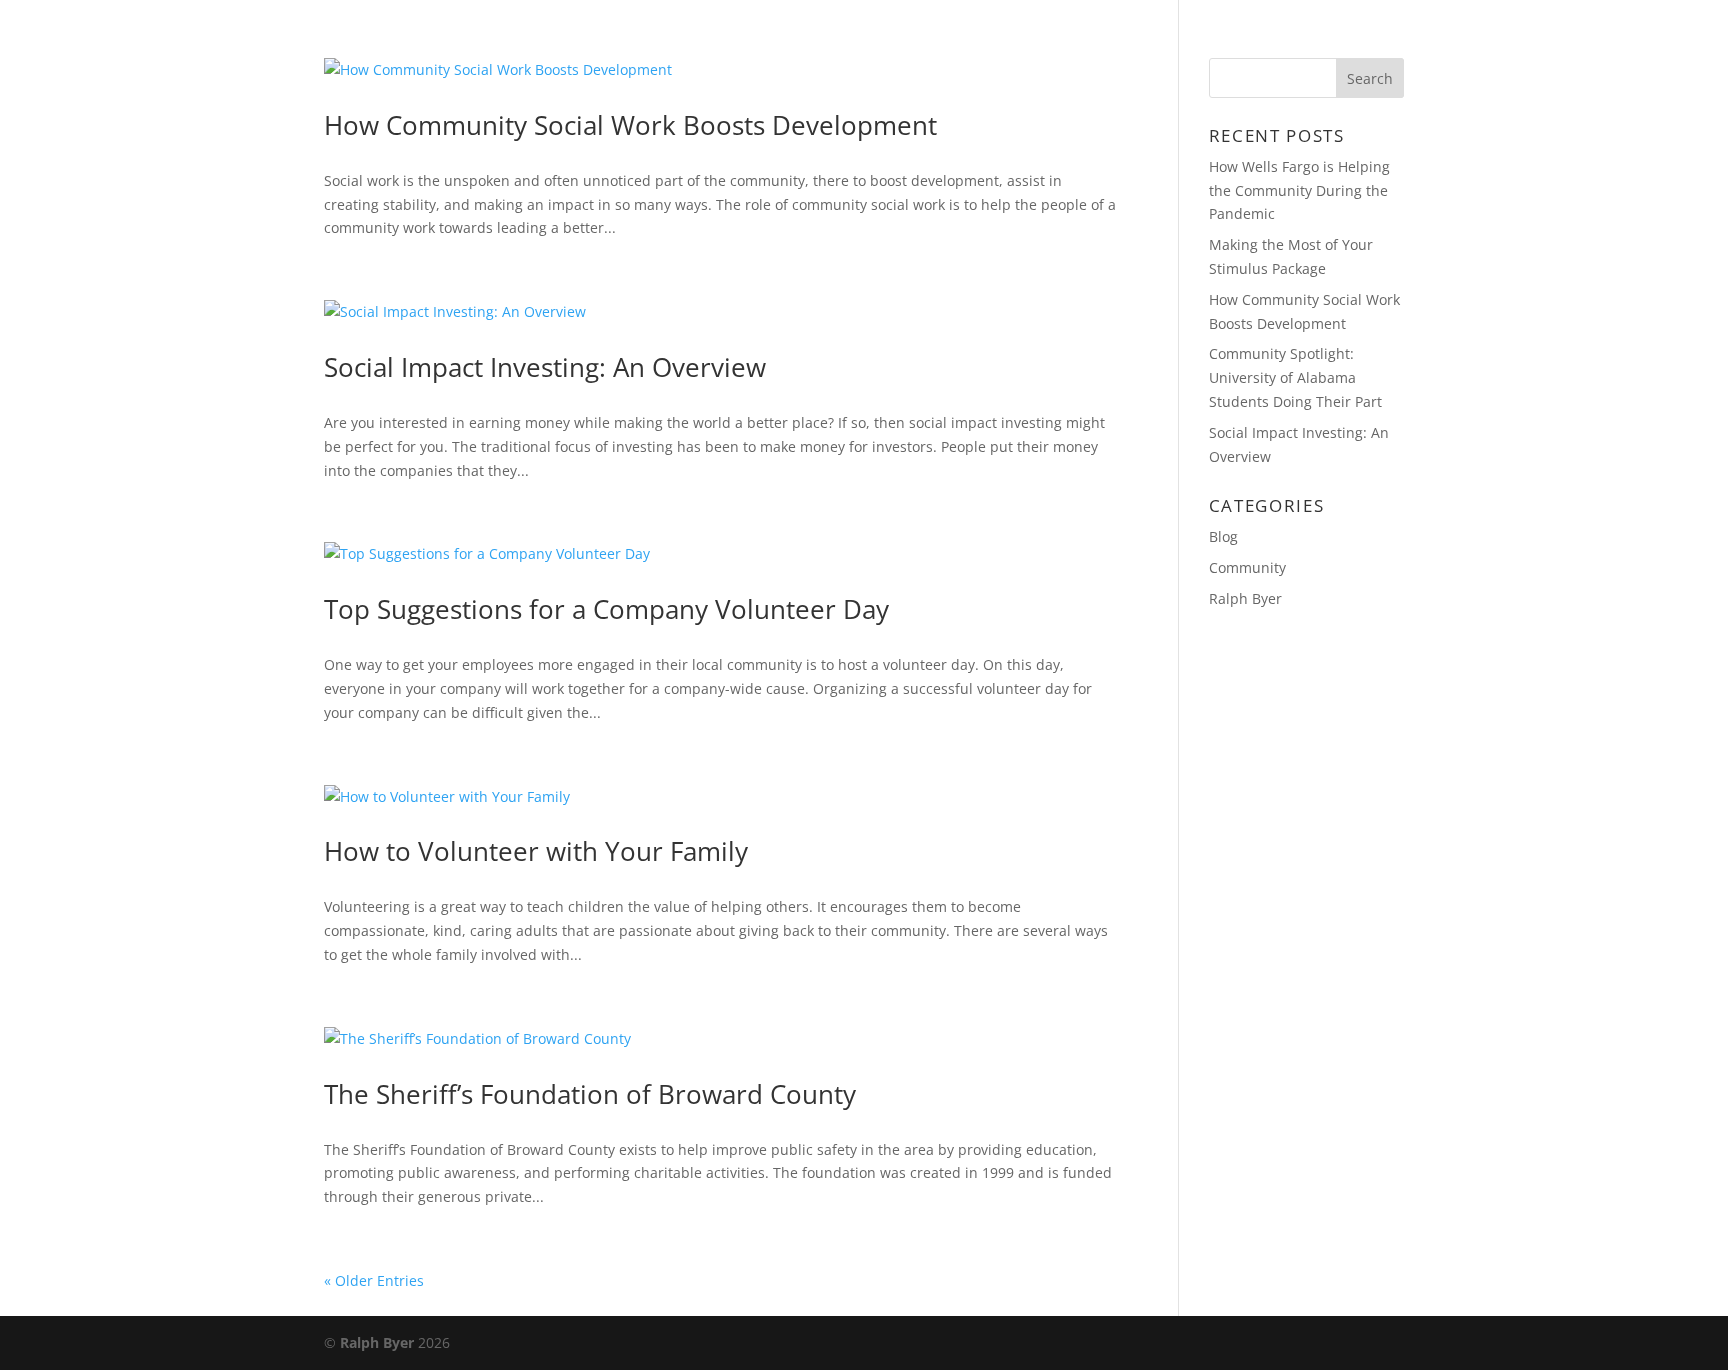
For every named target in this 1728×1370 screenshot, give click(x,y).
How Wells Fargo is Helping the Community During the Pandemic (1299, 190)
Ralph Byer (1245, 598)
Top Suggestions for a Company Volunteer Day (606, 609)
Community (1247, 567)
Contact (1229, 41)
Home (1058, 41)
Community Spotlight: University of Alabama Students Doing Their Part (1295, 377)
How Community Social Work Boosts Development (630, 125)
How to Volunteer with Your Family (536, 851)
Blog (1135, 41)
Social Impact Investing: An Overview (545, 367)
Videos (1330, 41)
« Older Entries (374, 1280)
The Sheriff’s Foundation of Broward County (590, 1094)
